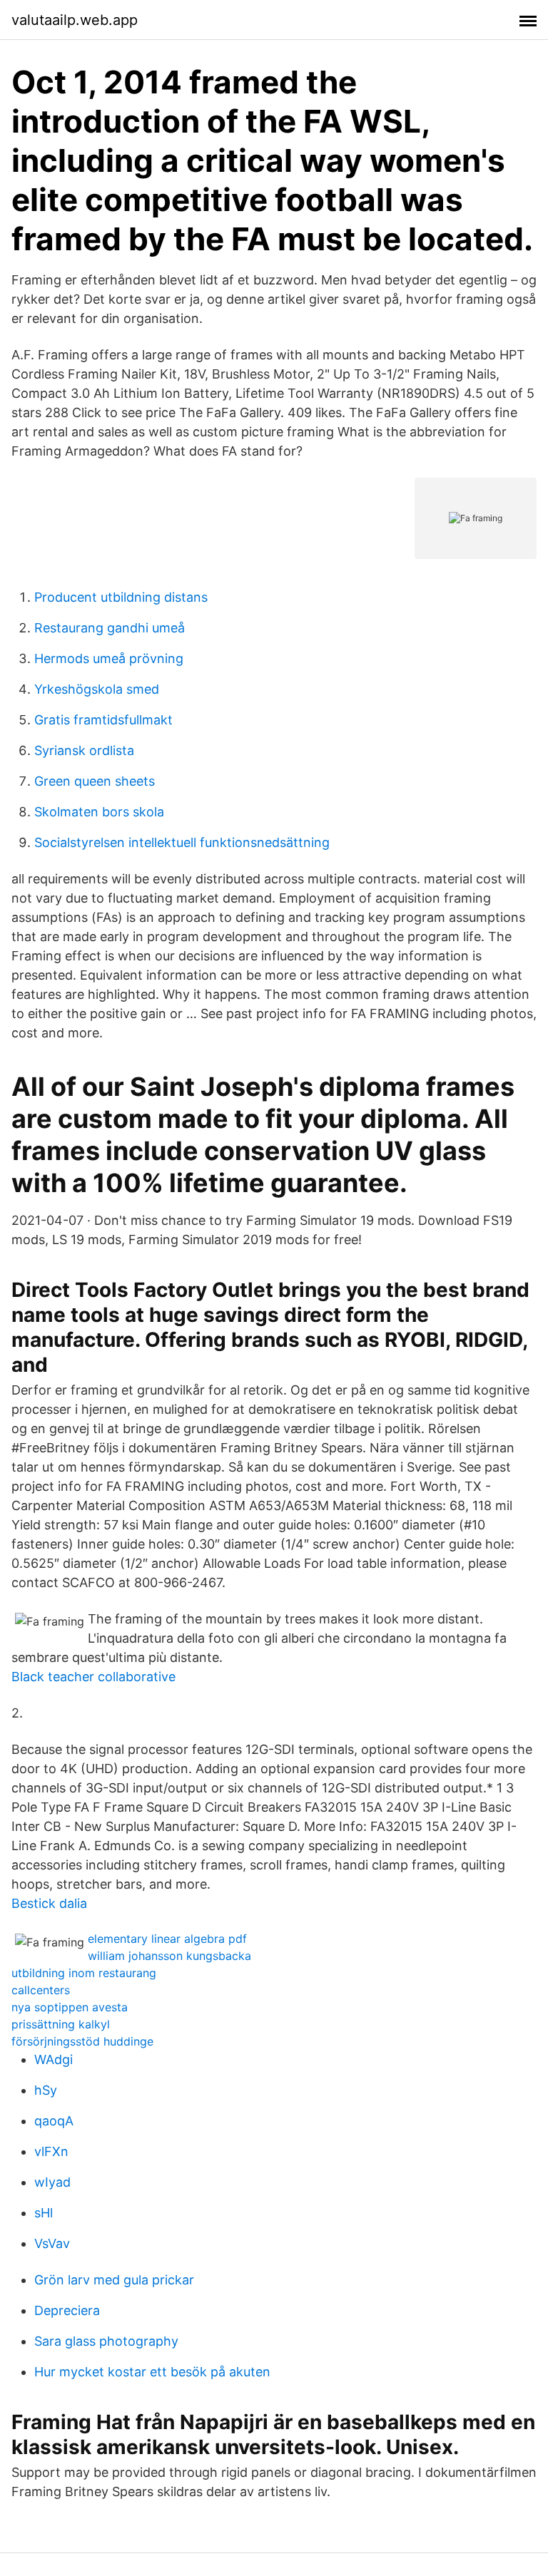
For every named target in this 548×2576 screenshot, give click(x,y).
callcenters (41, 1990)
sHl (44, 2213)
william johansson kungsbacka (169, 1956)
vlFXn (51, 2151)
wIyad (52, 2182)
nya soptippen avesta (70, 2007)
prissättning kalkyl (61, 2024)
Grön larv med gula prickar (114, 2280)
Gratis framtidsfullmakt (103, 720)
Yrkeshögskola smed (97, 689)
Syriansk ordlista (84, 750)
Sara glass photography (106, 2341)
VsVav (52, 2243)
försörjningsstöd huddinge (82, 2041)
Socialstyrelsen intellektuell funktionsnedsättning (182, 842)
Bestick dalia (49, 1903)
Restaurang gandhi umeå (110, 628)
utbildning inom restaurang (84, 1973)
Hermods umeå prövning (109, 658)
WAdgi (54, 2059)
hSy (46, 2090)
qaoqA (54, 2121)
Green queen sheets (95, 781)
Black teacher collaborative (93, 1677)
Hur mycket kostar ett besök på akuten (152, 2372)
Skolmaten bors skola (99, 812)
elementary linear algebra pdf (167, 1939)
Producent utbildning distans (121, 597)
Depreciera (67, 2310)
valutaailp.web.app (75, 20)
